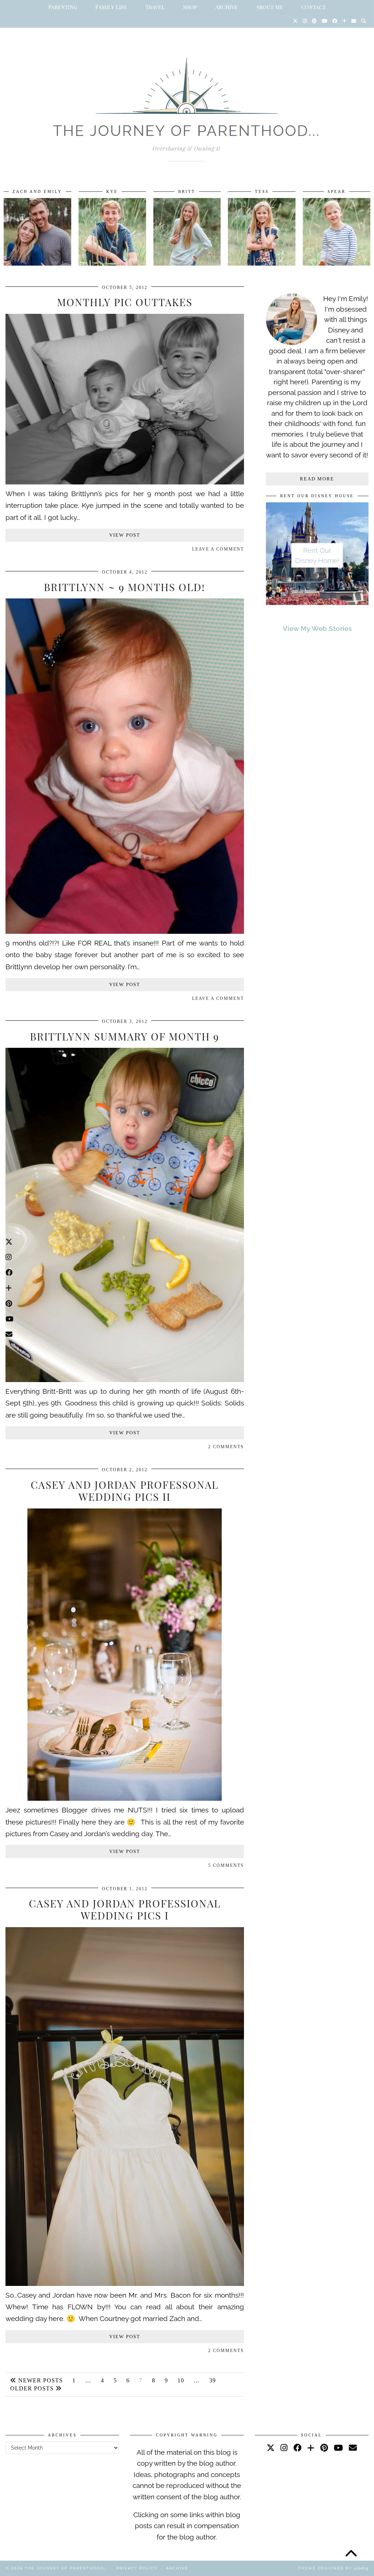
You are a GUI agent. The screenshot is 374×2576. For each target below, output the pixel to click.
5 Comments (226, 1865)
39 (213, 2380)
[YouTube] (325, 21)
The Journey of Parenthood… (66, 2568)
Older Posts (33, 2388)
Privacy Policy (137, 2568)
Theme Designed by (333, 2568)
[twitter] (271, 2448)
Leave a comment (218, 549)
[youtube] (338, 2448)
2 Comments (226, 1447)
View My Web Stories (317, 628)
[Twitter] (295, 21)
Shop (190, 7)
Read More (317, 479)
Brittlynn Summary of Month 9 (125, 1036)
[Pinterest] (314, 21)
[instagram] (284, 2448)
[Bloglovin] (344, 21)
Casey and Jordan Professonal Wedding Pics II (125, 1491)
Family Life (111, 7)
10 (181, 2380)
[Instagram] (305, 21)
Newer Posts (40, 2380)
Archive (226, 7)
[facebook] (297, 2448)
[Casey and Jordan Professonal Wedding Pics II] (125, 1798)
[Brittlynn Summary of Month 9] (125, 1380)
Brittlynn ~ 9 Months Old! (125, 587)
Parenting (63, 7)
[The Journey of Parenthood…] (187, 101)
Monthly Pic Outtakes (125, 302)
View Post (125, 535)
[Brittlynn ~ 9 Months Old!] (125, 931)
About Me (270, 7)
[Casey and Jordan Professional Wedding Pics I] (125, 2283)
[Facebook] (335, 21)
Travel (155, 7)
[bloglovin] (311, 2448)
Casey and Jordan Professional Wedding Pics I (125, 1909)
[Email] (354, 21)
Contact (314, 7)
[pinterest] (324, 2448)
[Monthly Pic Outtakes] (125, 482)
